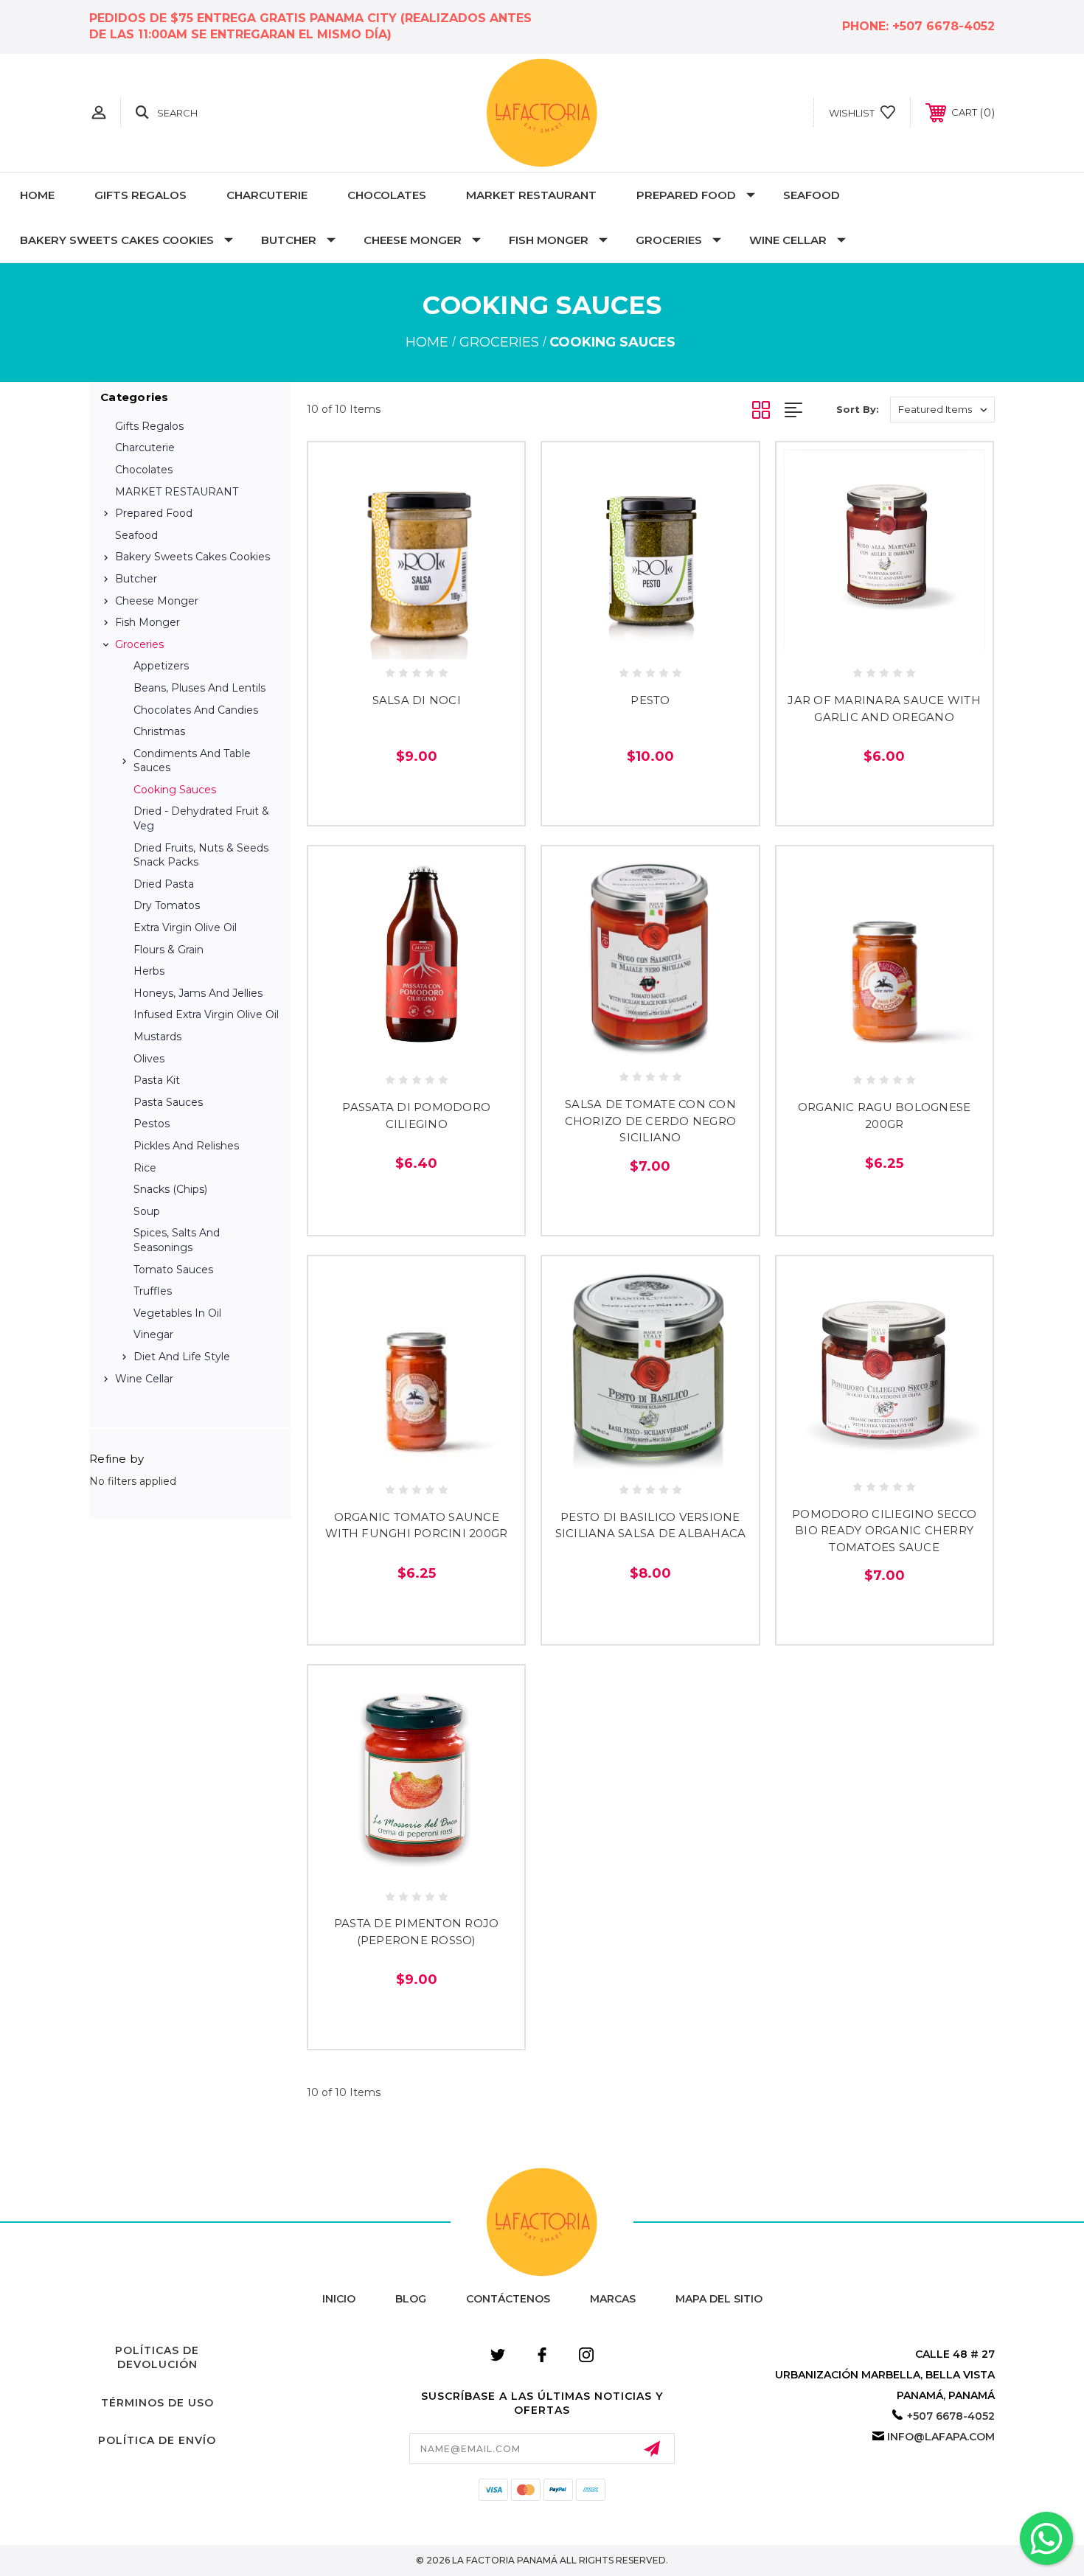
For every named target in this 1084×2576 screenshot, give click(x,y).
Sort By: (858, 409)
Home (37, 195)
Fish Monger (549, 240)
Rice (145, 1168)
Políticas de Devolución (157, 2358)
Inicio (339, 2299)
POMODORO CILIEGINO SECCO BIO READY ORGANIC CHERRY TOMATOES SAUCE (884, 1531)
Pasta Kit (157, 1080)
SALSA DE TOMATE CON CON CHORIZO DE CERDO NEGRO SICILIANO (651, 1121)
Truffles (153, 1291)
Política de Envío (157, 2440)
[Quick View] (383, 642)
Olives (149, 1059)
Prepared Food (686, 195)
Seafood (812, 195)
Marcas (613, 2299)
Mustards (157, 1037)
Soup (147, 1211)
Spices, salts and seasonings (177, 1240)
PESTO (650, 700)
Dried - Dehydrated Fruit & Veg (201, 818)
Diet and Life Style (182, 1357)
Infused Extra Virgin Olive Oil (206, 1014)
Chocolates (387, 195)
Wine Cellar (788, 240)
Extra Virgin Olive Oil (185, 927)
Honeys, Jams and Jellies (198, 993)
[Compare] (450, 642)
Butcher (289, 240)
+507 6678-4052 (944, 26)
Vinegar (153, 1334)
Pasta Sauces (168, 1102)
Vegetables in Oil (177, 1313)
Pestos (152, 1124)
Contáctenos (508, 2299)
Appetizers (161, 666)
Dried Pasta (164, 884)
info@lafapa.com (941, 2437)
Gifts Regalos (140, 195)
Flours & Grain (168, 950)
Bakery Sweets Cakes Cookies (117, 240)
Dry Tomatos (167, 905)
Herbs (149, 971)
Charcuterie (267, 195)
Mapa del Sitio (719, 2299)
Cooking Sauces (175, 790)
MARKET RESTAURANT (531, 195)
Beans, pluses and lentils (199, 688)
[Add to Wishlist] (417, 642)
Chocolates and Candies (196, 710)
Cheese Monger (413, 240)
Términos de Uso (157, 2403)
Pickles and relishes (186, 1146)
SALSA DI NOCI (417, 700)
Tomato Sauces (173, 1270)
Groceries (669, 240)
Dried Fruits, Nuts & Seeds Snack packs (201, 855)
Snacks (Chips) (170, 1189)
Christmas (159, 731)
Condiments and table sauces (192, 761)
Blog (411, 2299)
